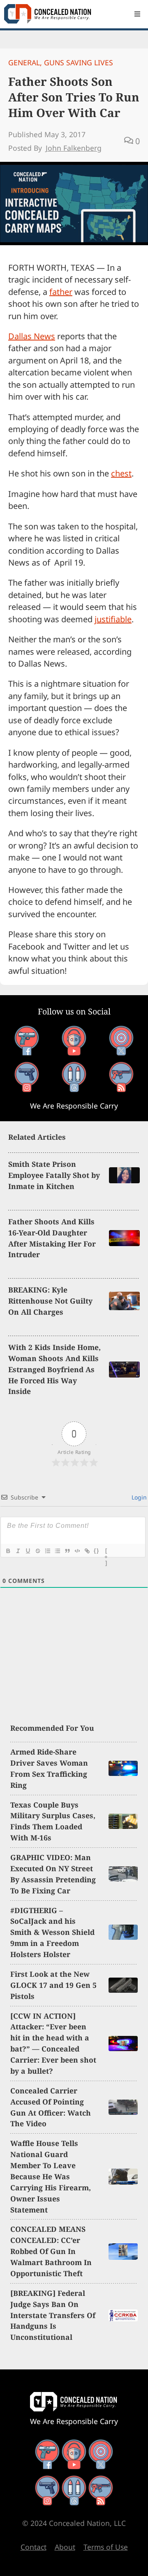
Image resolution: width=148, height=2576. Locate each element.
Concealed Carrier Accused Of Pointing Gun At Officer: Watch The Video (51, 2107)
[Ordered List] (47, 1551)
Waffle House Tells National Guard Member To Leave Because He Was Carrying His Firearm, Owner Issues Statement (51, 2176)
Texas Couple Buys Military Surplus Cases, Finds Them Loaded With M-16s (53, 1821)
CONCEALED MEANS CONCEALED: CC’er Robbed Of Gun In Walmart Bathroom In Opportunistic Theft (51, 2251)
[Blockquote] (67, 1551)
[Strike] (37, 1551)
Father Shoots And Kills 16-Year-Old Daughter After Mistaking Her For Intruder (52, 1238)
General (24, 62)
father (61, 292)
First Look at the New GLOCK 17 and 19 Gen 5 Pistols (53, 1985)
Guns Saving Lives (79, 62)
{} (97, 1551)
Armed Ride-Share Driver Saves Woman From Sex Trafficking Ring (49, 1768)
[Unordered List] (57, 1551)
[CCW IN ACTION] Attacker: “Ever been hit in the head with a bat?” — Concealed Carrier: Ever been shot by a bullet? (53, 2043)
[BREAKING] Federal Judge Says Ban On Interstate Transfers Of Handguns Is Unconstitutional (53, 2315)
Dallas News (32, 336)
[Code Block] (77, 1551)
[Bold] (8, 1551)
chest (121, 473)
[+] (106, 1552)
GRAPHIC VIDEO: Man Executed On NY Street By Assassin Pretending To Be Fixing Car (53, 1874)
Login (138, 1497)
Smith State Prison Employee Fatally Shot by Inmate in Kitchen (54, 1175)
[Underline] (28, 1551)
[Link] (87, 1551)
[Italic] (18, 1551)
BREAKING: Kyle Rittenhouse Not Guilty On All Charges (50, 1301)
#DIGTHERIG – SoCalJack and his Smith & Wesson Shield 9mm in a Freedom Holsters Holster (52, 1932)
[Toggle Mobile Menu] (137, 14)
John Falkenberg (74, 148)
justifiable (113, 619)
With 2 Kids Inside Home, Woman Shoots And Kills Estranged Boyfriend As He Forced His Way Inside (54, 1369)
